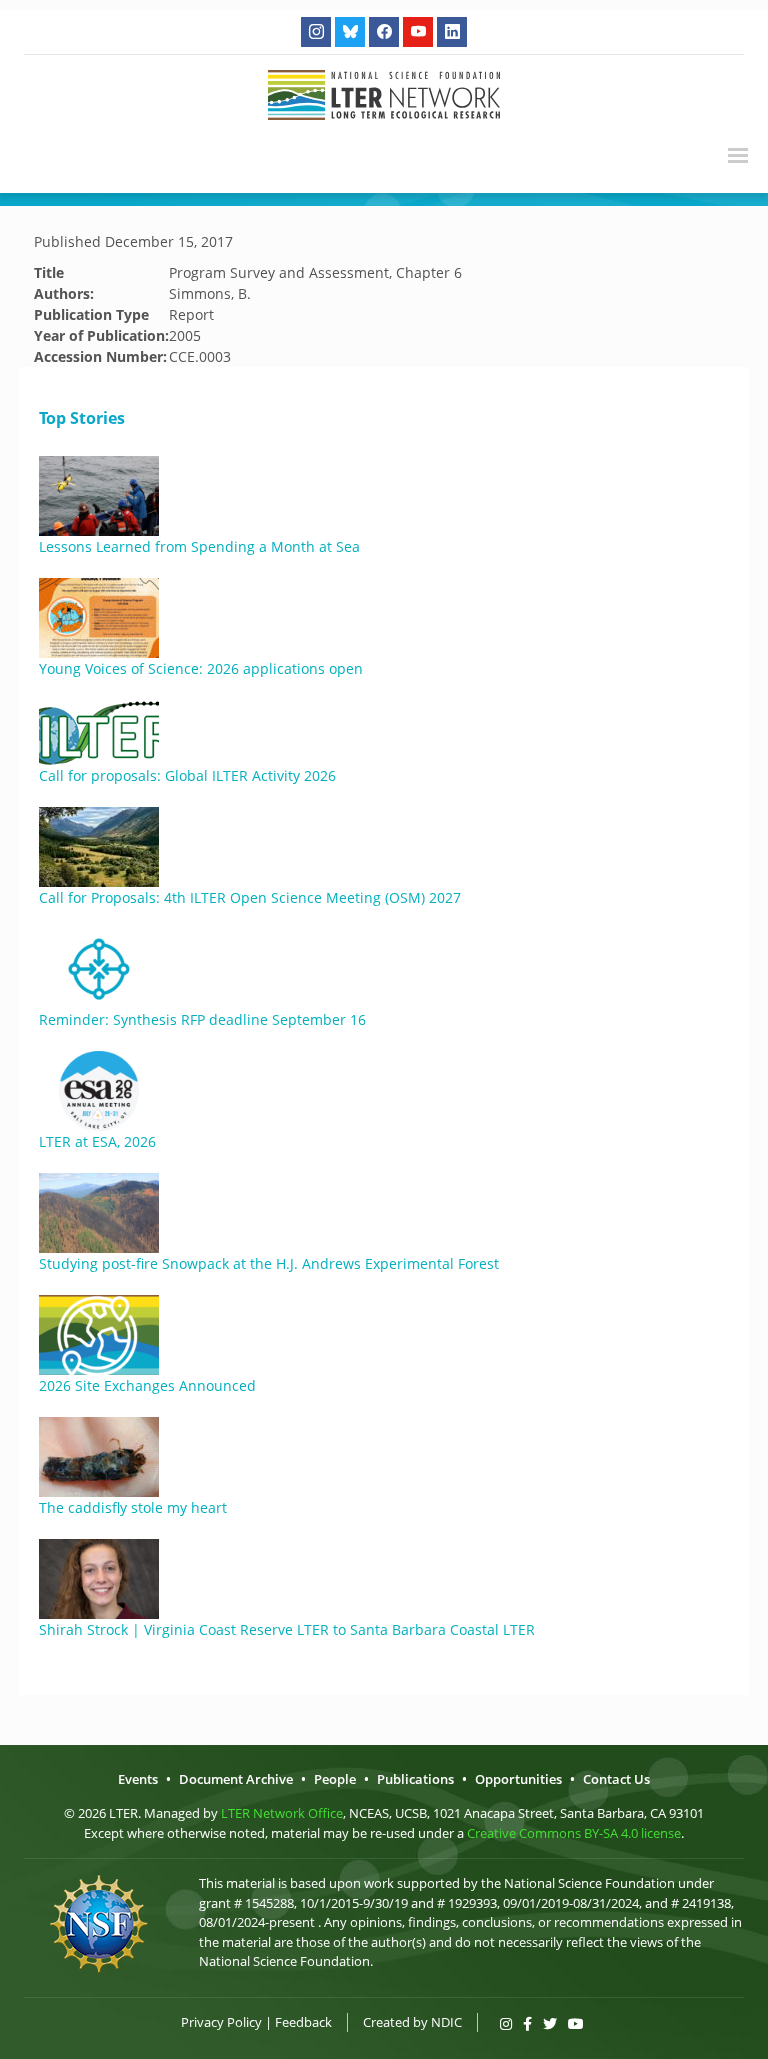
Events (138, 1779)
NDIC (446, 2022)
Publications (415, 1779)
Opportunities (518, 1779)
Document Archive (236, 1779)
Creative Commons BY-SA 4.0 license (574, 1833)
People (335, 1779)
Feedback (303, 2022)
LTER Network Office (282, 1813)
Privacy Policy (221, 2022)
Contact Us (616, 1779)
